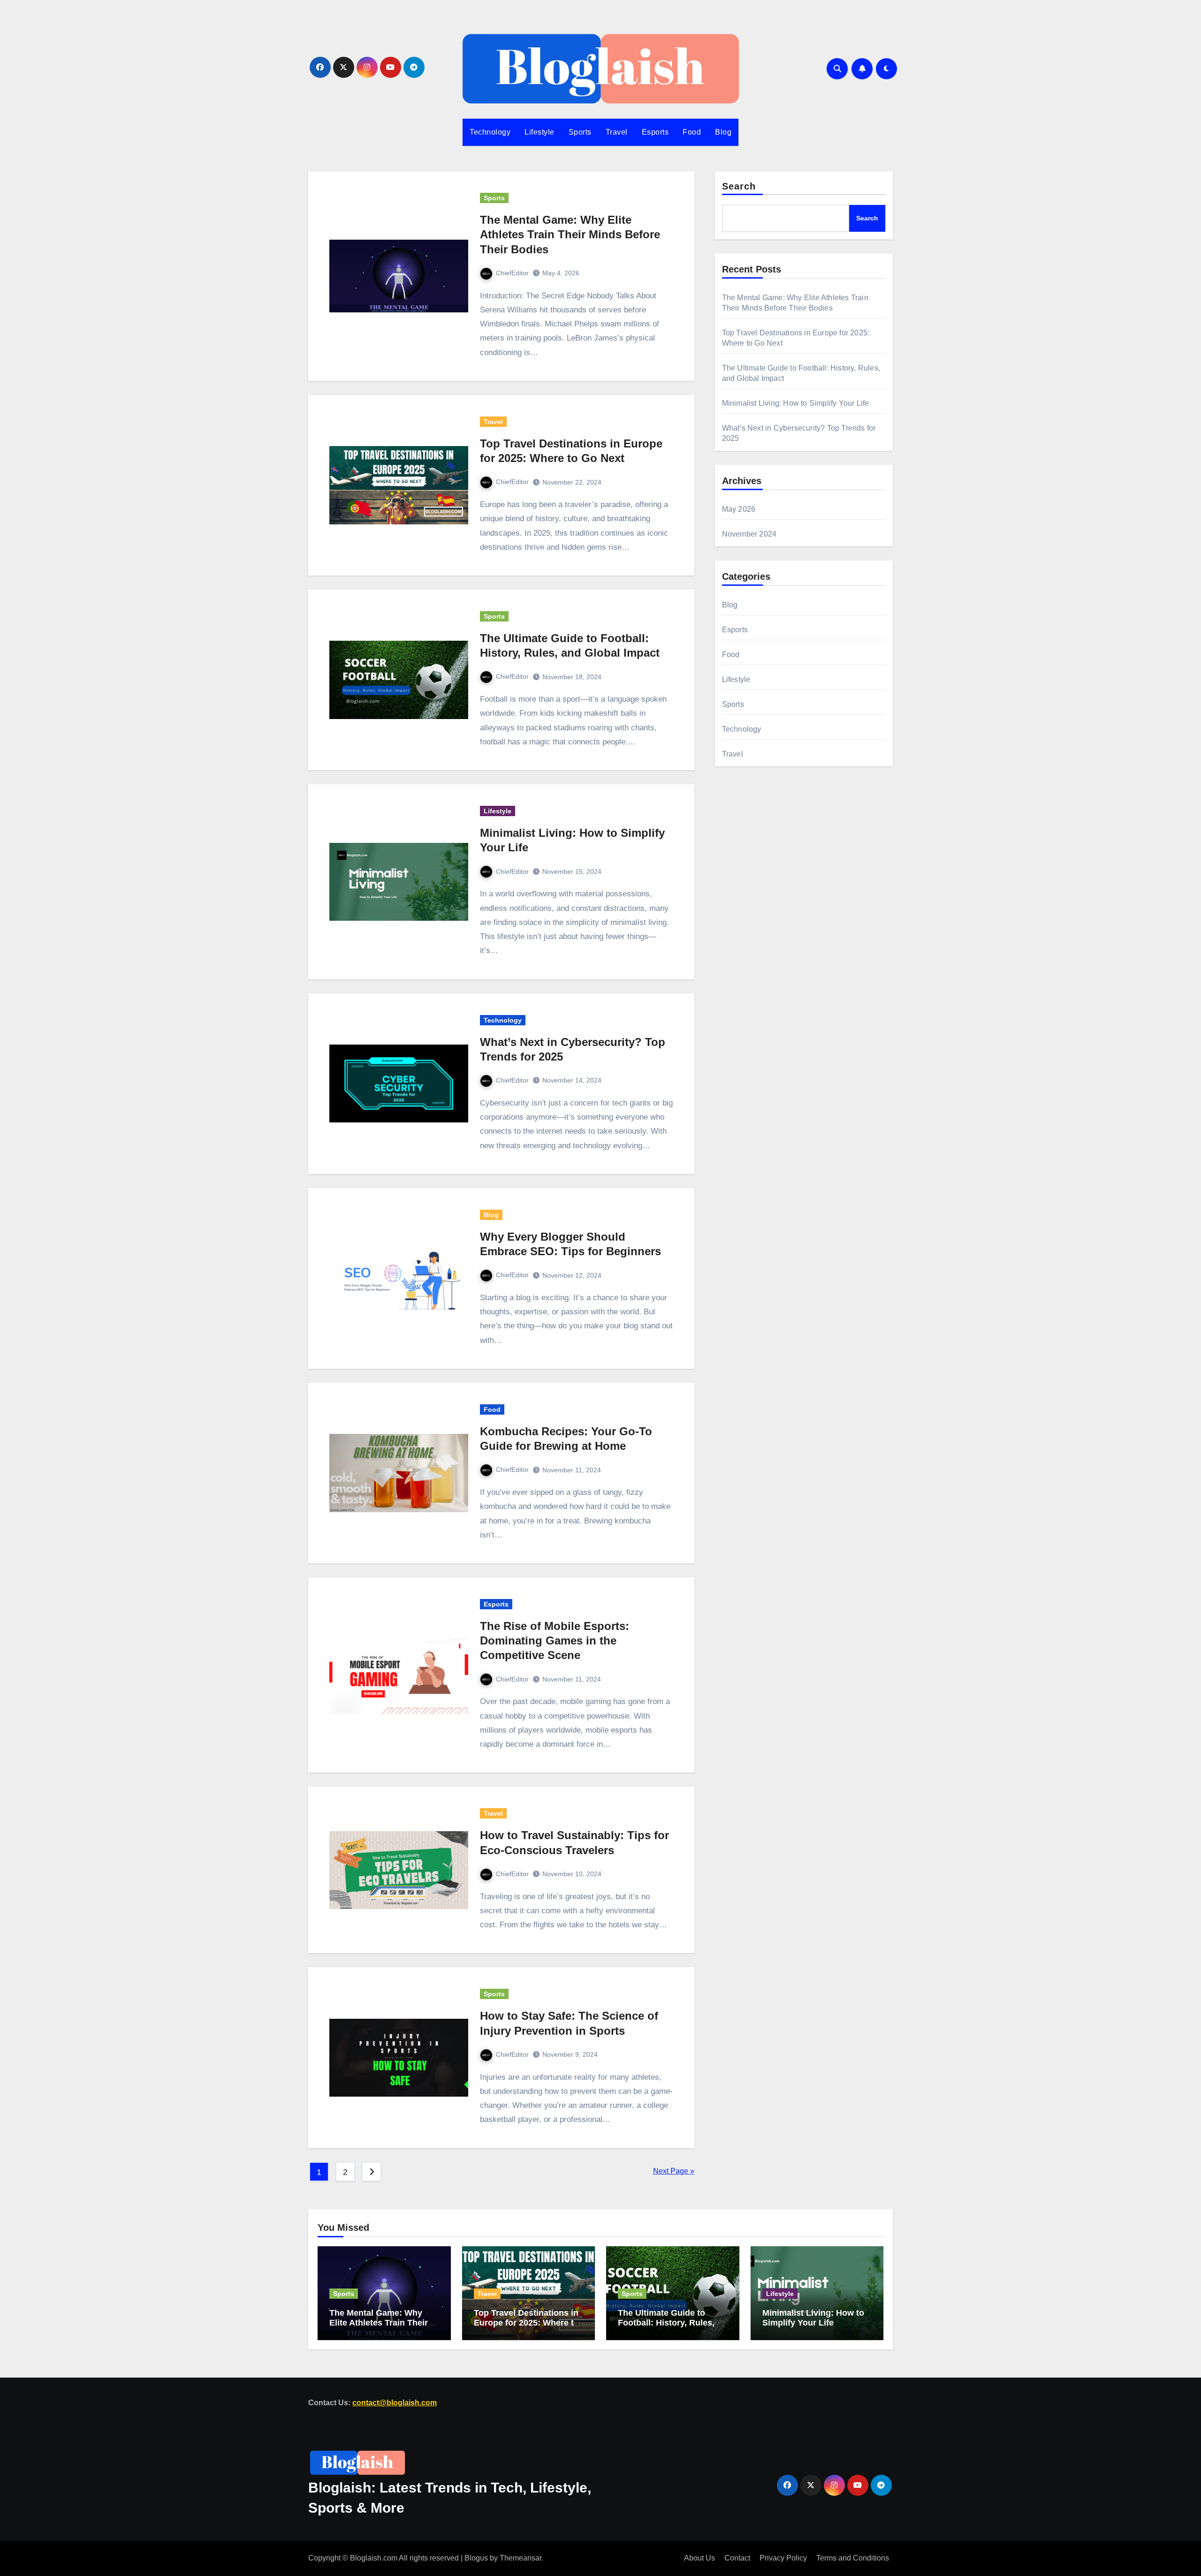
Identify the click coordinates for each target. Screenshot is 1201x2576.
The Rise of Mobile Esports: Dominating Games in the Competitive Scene (555, 1640)
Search (739, 186)
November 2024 (749, 534)
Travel (617, 132)
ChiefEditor (512, 273)
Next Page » (674, 2171)
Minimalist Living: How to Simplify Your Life (796, 403)
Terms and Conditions (853, 2558)
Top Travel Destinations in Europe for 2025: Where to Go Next (526, 2322)
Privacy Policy (783, 2558)
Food (692, 132)
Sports (580, 132)
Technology (490, 132)
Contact (737, 2558)
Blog (723, 132)
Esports (655, 132)
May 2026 (739, 509)
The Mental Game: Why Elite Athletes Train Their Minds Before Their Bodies (570, 234)
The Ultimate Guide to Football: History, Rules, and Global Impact (666, 2322)
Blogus (476, 2558)
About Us (699, 2558)
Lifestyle (540, 132)
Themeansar (521, 2558)
